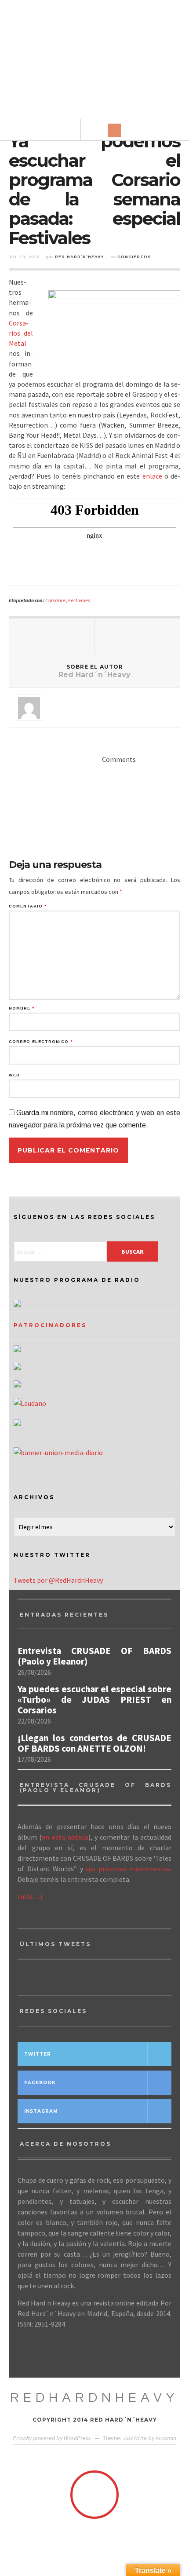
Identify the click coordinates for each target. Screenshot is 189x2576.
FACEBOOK (40, 2083)
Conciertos (134, 257)
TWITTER (38, 2054)
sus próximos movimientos (128, 1869)
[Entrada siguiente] (137, 636)
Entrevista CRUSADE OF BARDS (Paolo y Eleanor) (94, 1656)
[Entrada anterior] (52, 636)
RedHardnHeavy (94, 2398)
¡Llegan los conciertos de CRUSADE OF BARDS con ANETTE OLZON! (94, 1743)
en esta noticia (65, 1837)
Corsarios (56, 600)
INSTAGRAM (41, 2111)
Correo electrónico (41, 1042)
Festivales (79, 600)
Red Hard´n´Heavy (79, 257)
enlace (152, 476)
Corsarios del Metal (21, 333)
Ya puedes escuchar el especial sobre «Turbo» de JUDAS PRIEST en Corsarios (94, 1700)
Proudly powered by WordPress (52, 2438)
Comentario (28, 906)
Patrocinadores (50, 1325)
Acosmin (166, 2438)
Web (14, 1075)
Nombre (22, 1008)
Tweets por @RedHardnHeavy (58, 1580)
